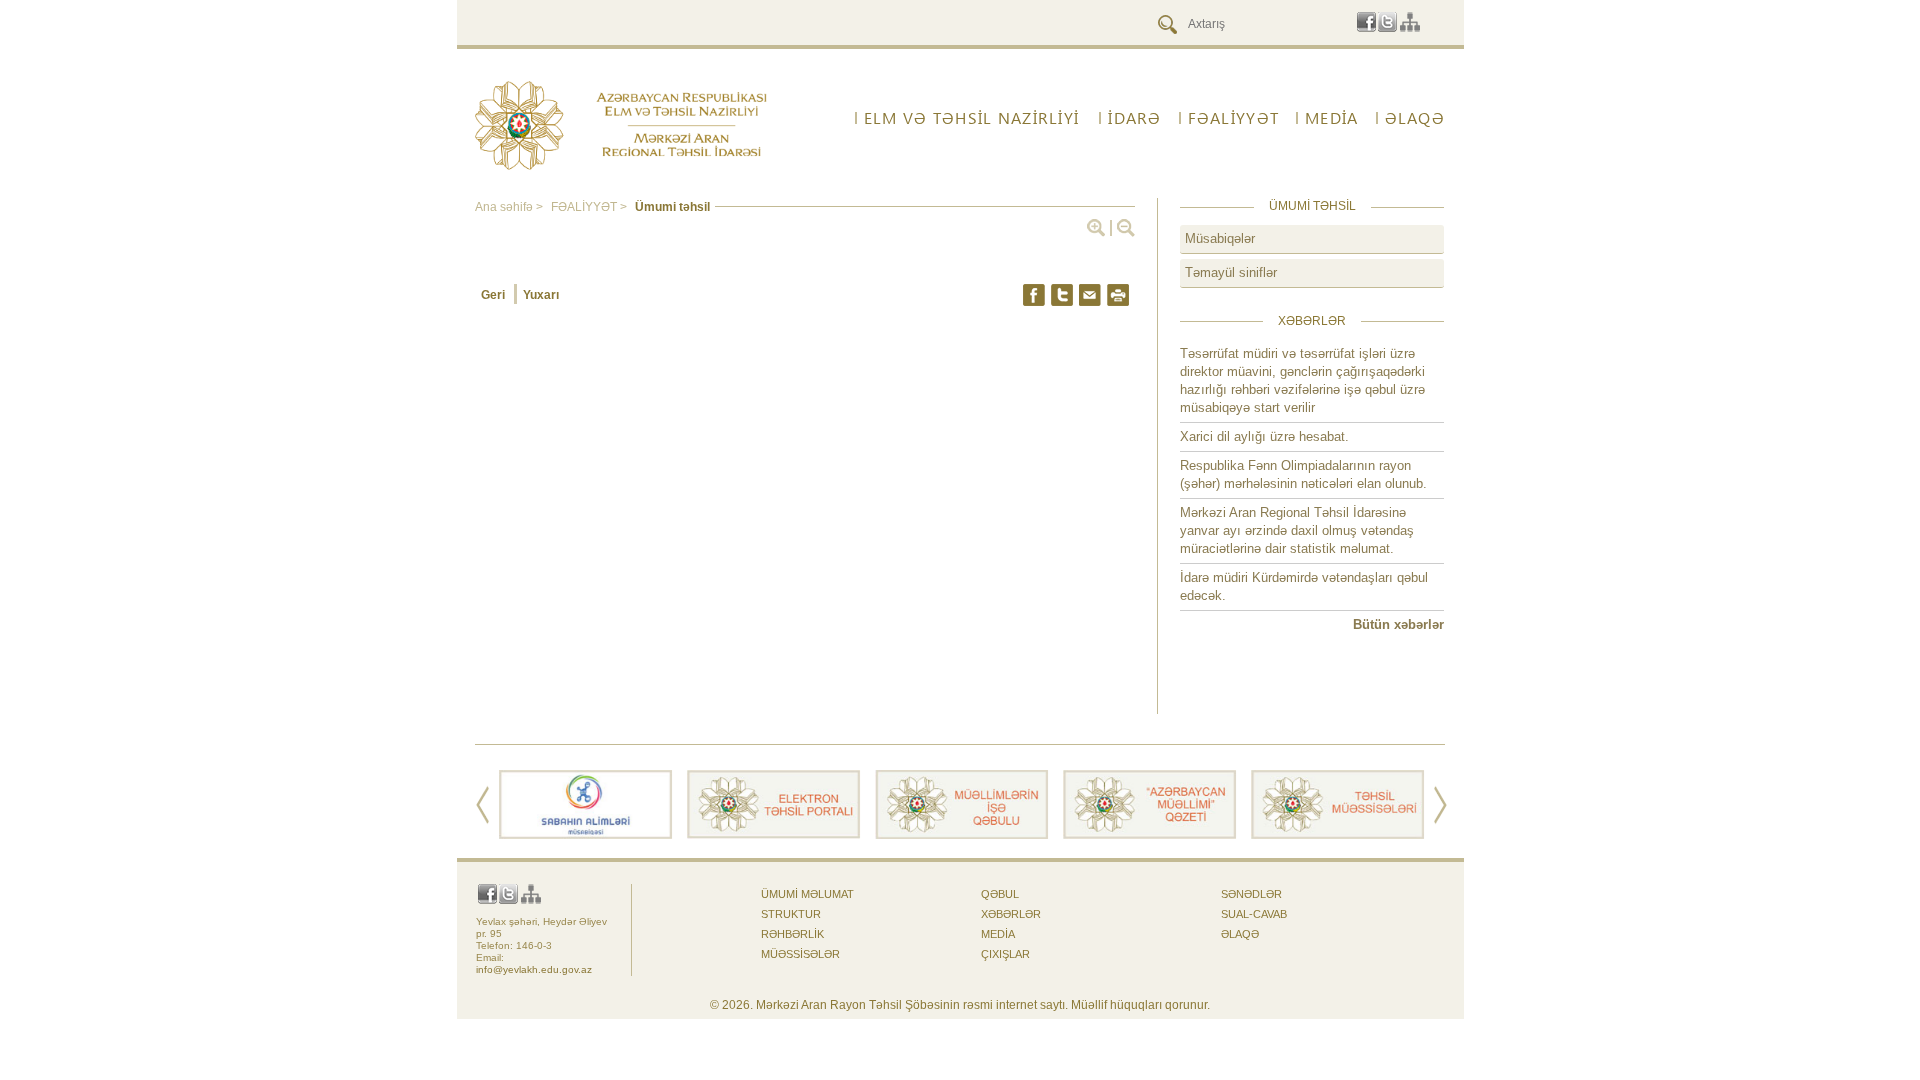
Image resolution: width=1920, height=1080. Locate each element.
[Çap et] (1118, 295)
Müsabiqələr (1220, 238)
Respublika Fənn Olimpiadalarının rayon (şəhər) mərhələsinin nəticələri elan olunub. (1303, 474)
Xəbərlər (1011, 914)
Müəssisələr (800, 954)
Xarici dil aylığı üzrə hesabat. (1264, 436)
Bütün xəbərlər (1398, 624)
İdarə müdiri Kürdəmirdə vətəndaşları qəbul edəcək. (1304, 586)
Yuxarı (541, 295)
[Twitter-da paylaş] (1062, 295)
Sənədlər (1251, 894)
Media (1331, 118)
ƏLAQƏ (1415, 118)
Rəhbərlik (792, 934)
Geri (494, 295)
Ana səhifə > (510, 207)
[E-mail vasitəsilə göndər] (1090, 295)
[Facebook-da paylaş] (1034, 295)
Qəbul (1000, 894)
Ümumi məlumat (807, 894)
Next (1440, 805)
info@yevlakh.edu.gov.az (534, 969)
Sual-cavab (1254, 914)
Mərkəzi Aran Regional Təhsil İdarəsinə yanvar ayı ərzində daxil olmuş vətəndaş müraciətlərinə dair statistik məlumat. (1297, 530)
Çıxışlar (1005, 954)
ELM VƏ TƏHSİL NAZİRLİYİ (971, 118)
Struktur (791, 914)
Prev (482, 805)
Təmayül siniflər (1231, 272)
